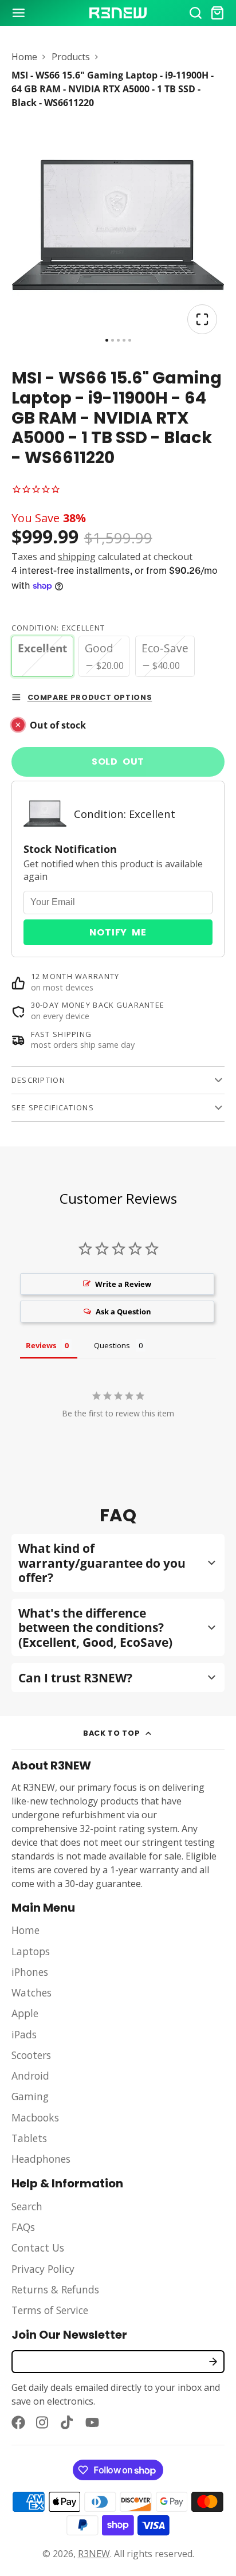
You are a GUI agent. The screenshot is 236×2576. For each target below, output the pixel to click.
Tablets (29, 2138)
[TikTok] (68, 2422)
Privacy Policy (43, 2269)
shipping (77, 557)
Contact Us (38, 2248)
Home (24, 57)
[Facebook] (18, 2422)
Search (27, 2206)
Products (71, 57)
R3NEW (94, 2554)
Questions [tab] (112, 1345)
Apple (25, 2013)
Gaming (30, 2096)
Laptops (31, 1951)
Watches (32, 1992)
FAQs (23, 2227)
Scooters (31, 2055)
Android (30, 2076)
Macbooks (35, 2117)
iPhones (30, 1972)
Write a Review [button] (123, 1284)
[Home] (118, 13)
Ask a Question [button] (123, 1312)
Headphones (41, 2159)
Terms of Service (50, 2310)
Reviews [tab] (41, 1345)
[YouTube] (92, 2422)
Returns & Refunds (55, 2289)
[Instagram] (43, 2422)
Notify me (118, 932)
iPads (24, 2034)
